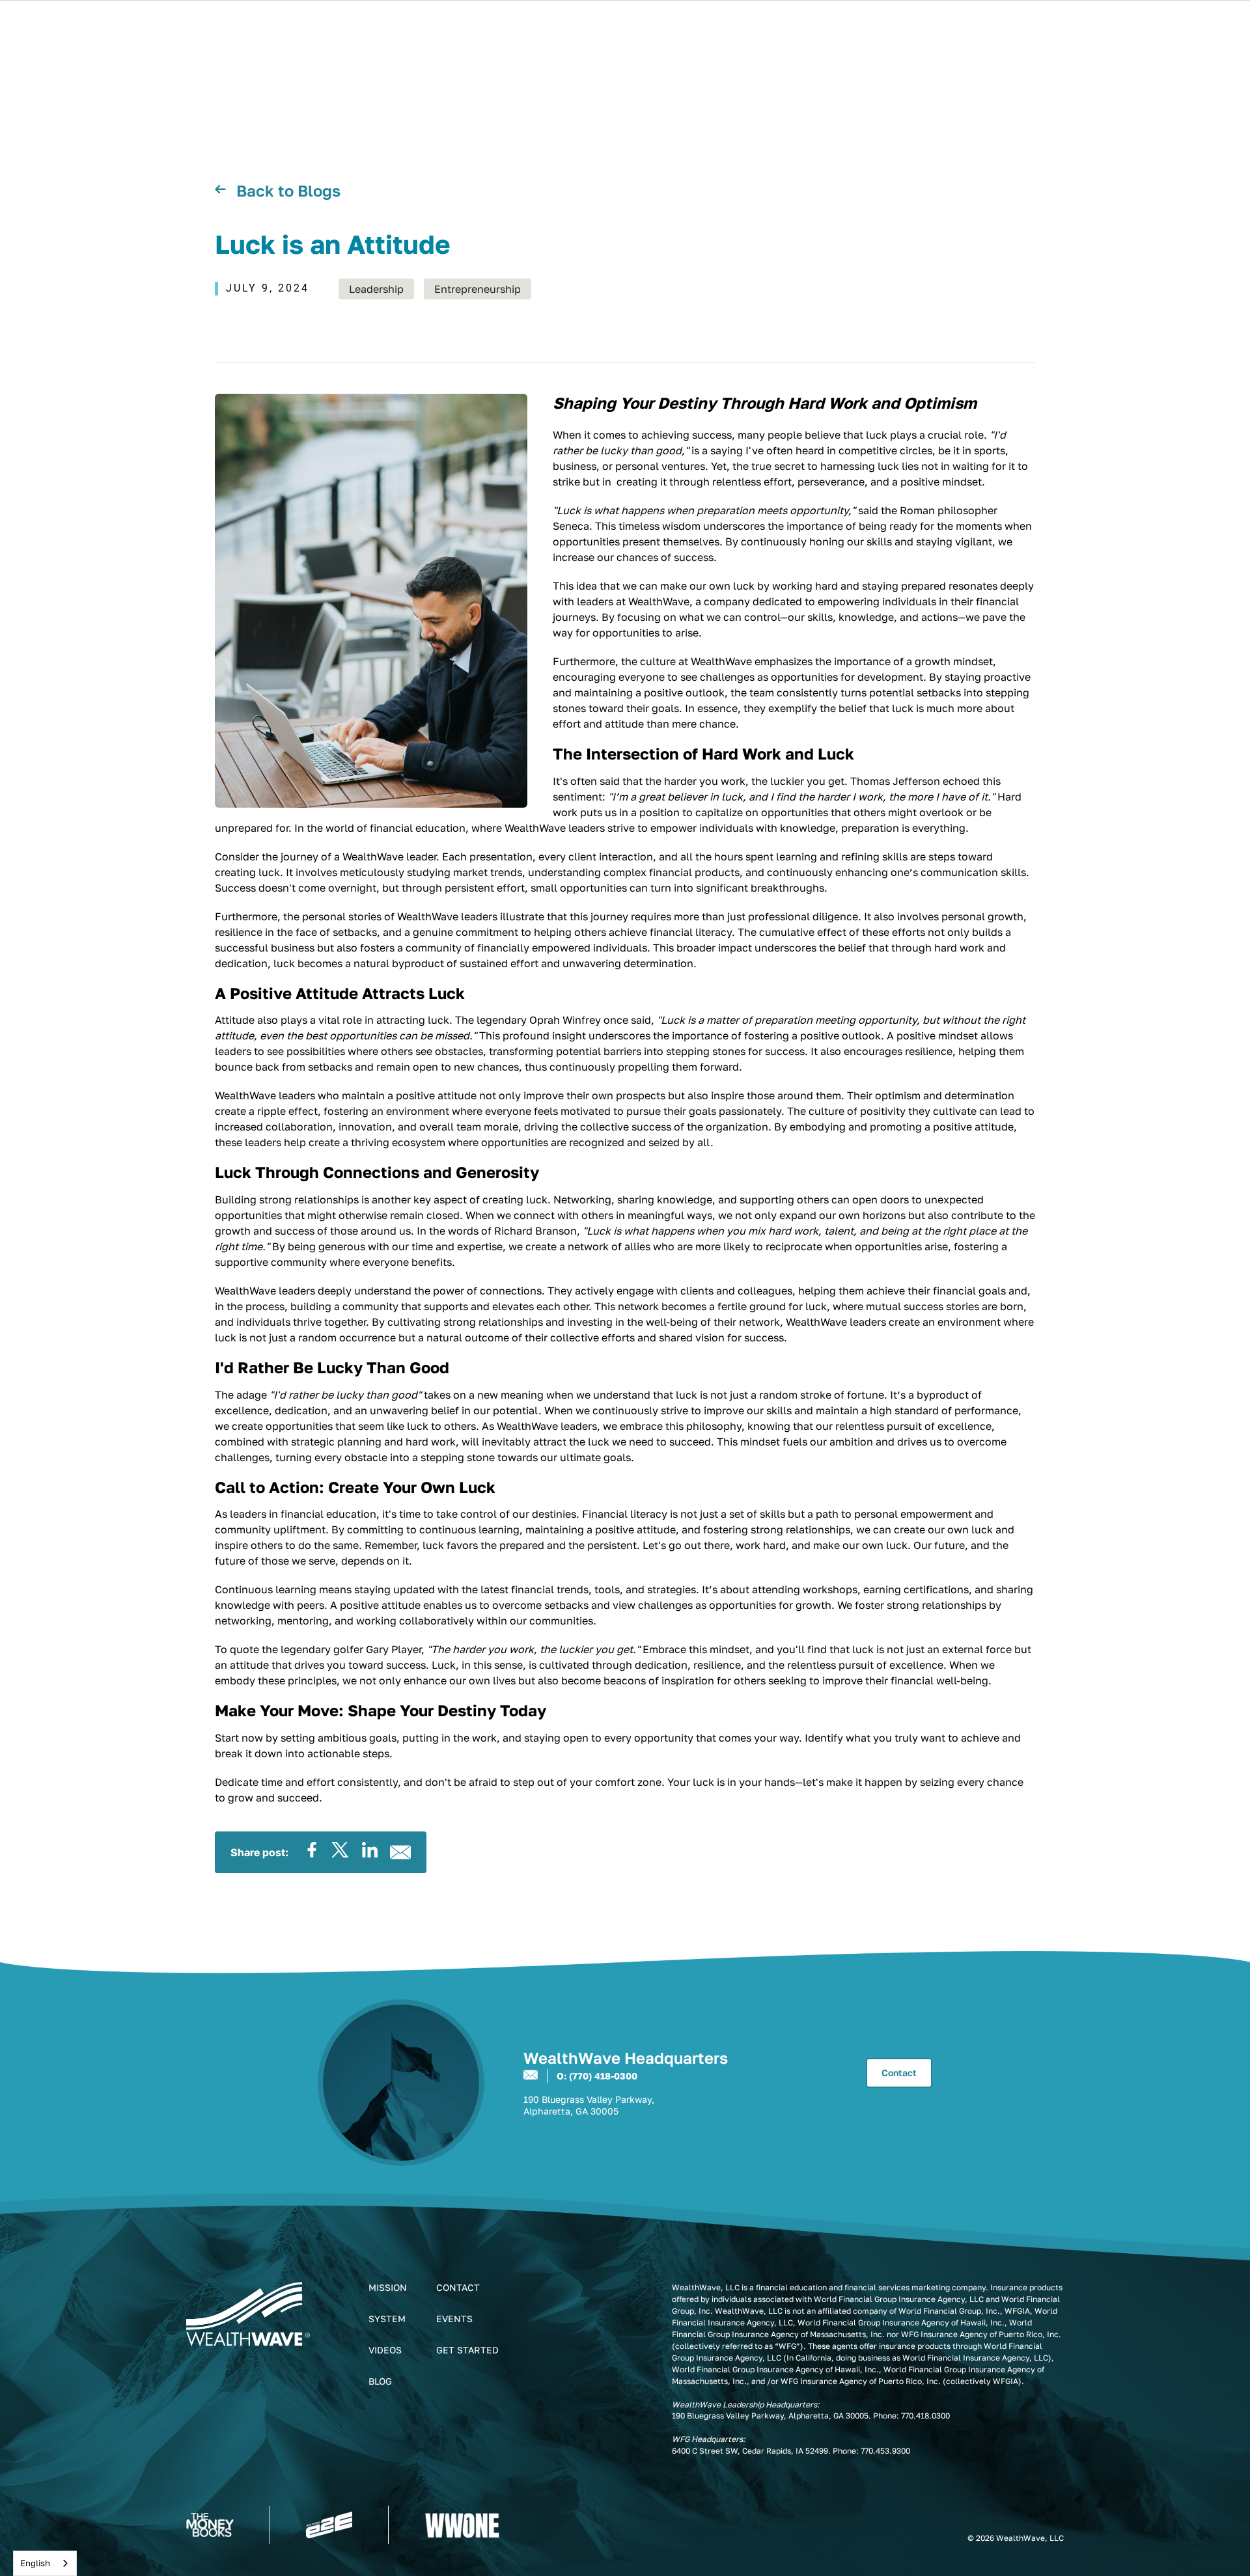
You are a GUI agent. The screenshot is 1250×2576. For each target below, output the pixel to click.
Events (454, 2319)
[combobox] (45, 2563)
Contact (899, 2073)
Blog (380, 2381)
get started (467, 2350)
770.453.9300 (885, 2451)
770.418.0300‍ (925, 2416)
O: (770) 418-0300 (597, 2076)
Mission (388, 2287)
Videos (385, 2350)
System (387, 2319)
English (35, 2563)
